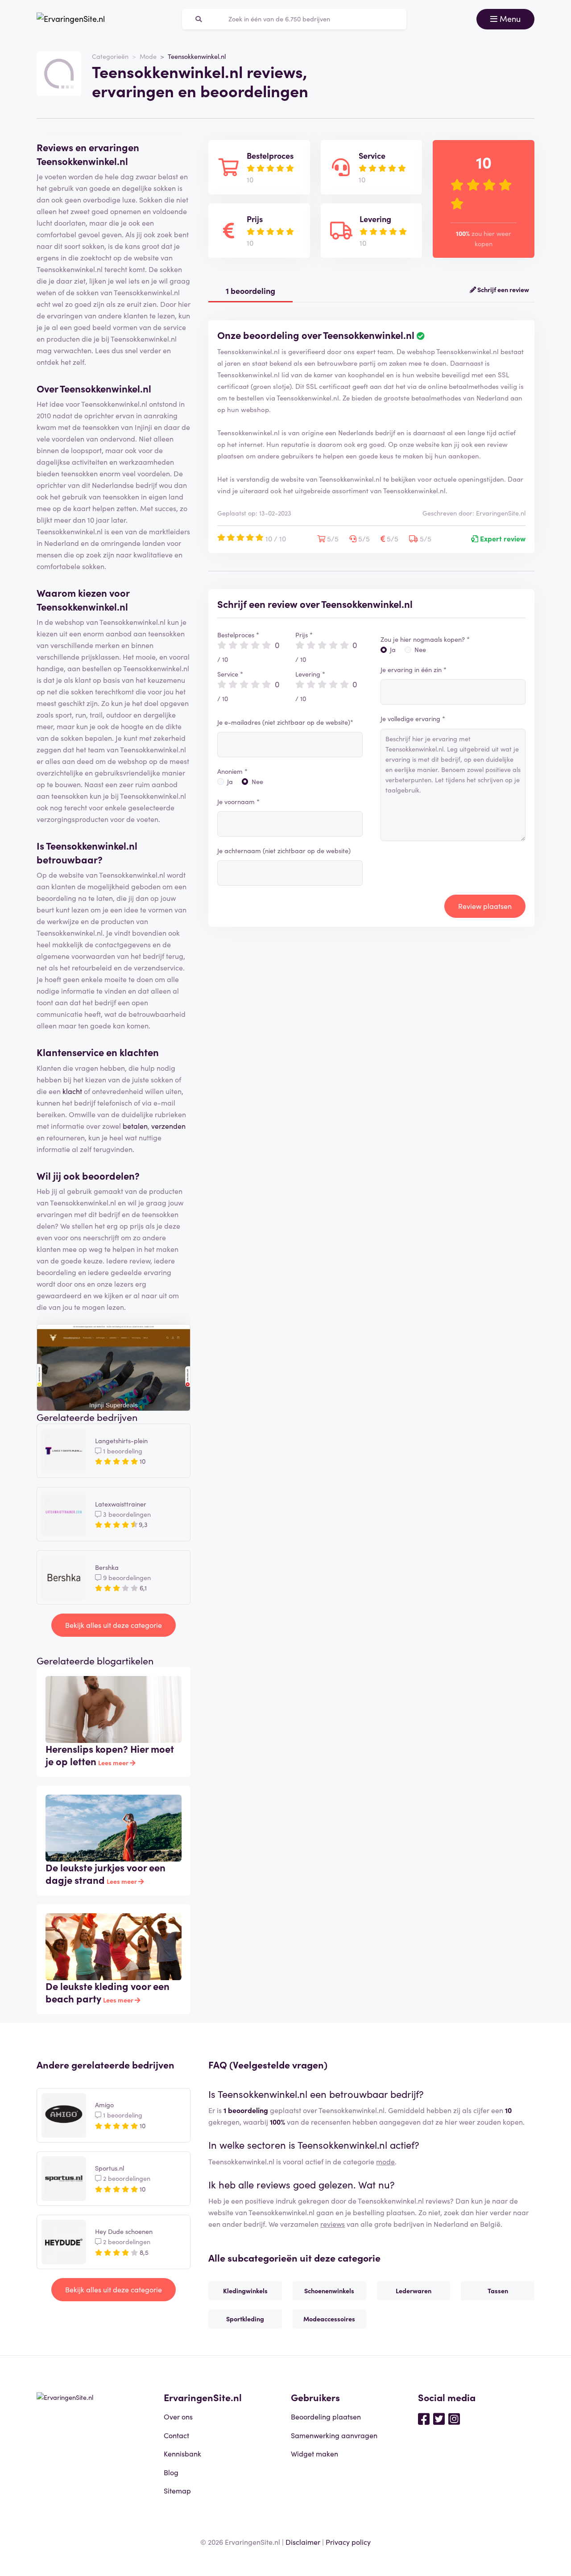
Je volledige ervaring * (413, 718)
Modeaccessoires (329, 2319)
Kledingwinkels (245, 2291)
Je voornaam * (238, 801)
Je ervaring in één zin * (414, 669)
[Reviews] (71, 19)
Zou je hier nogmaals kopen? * (425, 639)
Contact (176, 2435)
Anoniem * (232, 771)
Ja (230, 781)
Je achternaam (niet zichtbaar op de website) (284, 850)
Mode (148, 56)
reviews (333, 2224)
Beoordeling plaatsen (326, 2416)
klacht (72, 1091)
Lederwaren (414, 2291)
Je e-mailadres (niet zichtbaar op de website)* (285, 722)
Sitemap (177, 2490)
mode (385, 2161)
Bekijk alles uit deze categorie (114, 1625)
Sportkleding (245, 2319)
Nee (257, 781)
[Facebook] (424, 2418)
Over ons (178, 2416)
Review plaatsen (485, 906)
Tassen (498, 2291)
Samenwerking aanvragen (334, 2435)
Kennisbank (182, 2453)
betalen (135, 1126)
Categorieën (110, 56)
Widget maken (314, 2453)
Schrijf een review (503, 289)
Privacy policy (348, 2542)
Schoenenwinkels (329, 2291)
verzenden (168, 1126)
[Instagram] (454, 2418)
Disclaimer (303, 2542)
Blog (171, 2472)
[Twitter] (439, 2418)
